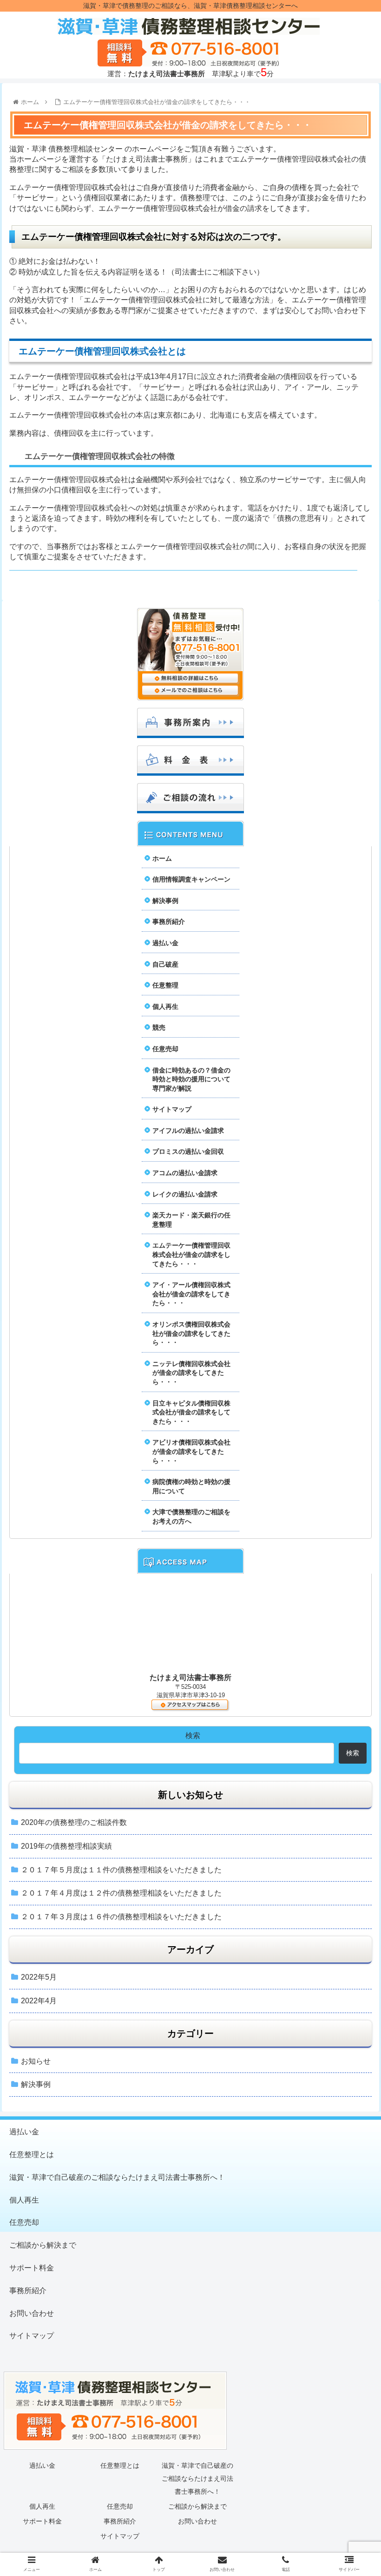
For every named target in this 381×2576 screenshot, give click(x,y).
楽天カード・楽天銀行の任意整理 (191, 1220)
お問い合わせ (32, 2313)
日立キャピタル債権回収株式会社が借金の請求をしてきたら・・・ (191, 1412)
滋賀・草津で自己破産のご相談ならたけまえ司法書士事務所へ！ (117, 2177)
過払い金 (165, 943)
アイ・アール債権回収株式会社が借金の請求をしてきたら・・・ (191, 1294)
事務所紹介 (169, 922)
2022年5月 (39, 1977)
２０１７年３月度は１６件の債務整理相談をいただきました (121, 1917)
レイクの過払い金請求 (185, 1194)
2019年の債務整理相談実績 (66, 1846)
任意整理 (165, 985)
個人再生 (165, 1007)
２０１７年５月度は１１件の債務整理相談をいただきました (121, 1870)
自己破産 (165, 964)
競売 (159, 1027)
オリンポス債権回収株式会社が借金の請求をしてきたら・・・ (191, 1333)
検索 (193, 1736)
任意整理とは (32, 2154)
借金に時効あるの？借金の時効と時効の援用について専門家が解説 (191, 1079)
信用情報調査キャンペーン (191, 879)
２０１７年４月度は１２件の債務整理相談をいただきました (121, 1893)
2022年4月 (39, 2001)
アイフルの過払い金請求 (188, 1131)
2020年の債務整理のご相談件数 (74, 1822)
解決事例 (165, 901)
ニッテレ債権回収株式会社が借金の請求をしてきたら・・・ (191, 1373)
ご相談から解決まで (43, 2245)
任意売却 (165, 1049)
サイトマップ (172, 1109)
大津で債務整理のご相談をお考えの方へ (191, 1517)
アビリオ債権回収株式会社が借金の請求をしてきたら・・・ (191, 1451)
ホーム (162, 858)
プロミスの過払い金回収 (188, 1151)
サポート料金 (32, 2268)
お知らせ (36, 2061)
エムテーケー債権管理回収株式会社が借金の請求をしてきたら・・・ (191, 1254)
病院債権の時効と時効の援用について (191, 1486)
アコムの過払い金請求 (185, 1173)
